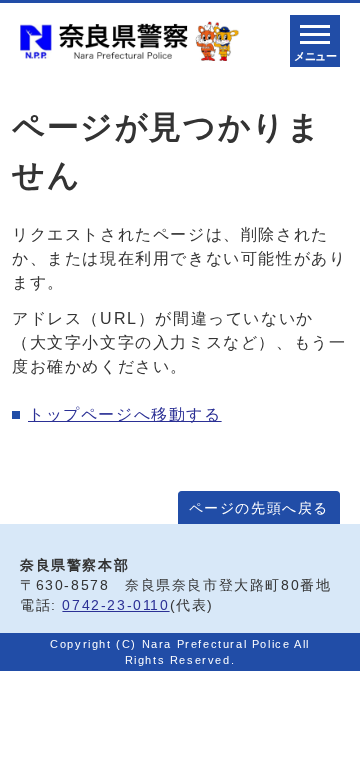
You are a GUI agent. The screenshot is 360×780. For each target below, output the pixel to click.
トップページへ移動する (125, 414)
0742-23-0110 (115, 605)
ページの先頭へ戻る (259, 508)
